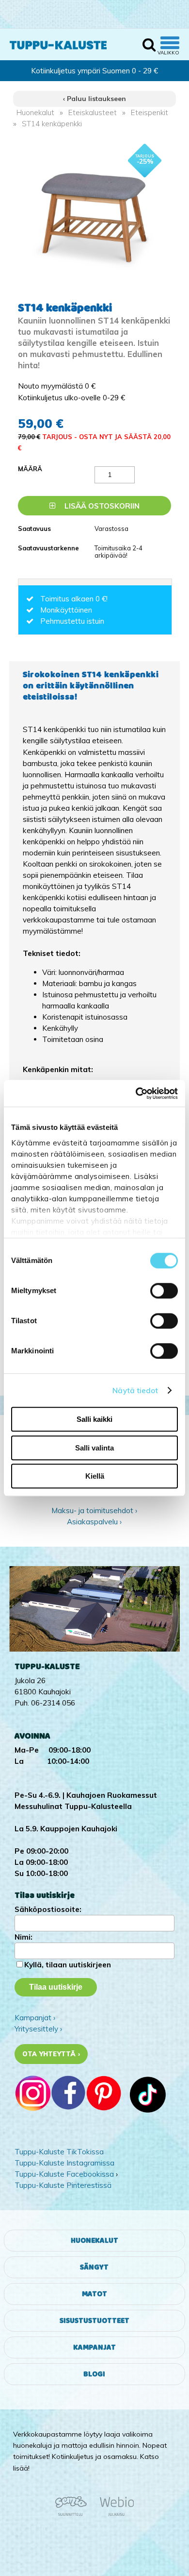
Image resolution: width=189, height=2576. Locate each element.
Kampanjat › (35, 2018)
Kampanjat (94, 2347)
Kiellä (95, 1476)
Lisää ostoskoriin (101, 506)
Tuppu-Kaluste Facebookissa (64, 2174)
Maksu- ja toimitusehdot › (94, 1510)
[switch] (164, 1291)
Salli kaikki (94, 1419)
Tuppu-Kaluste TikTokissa (59, 2152)
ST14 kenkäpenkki (52, 124)
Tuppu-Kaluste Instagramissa (64, 2163)
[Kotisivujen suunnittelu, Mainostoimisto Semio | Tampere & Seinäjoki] (74, 2514)
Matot (94, 2294)
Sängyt (94, 2267)
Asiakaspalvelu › (94, 1522)
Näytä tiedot (135, 1390)
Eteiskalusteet (93, 112)
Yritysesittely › (38, 2029)
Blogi (94, 2374)
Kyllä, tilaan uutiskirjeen (68, 1965)
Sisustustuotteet (94, 2321)
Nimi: (24, 1937)
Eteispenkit (150, 112)
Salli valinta (94, 1448)
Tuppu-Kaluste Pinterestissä (63, 2185)
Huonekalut (35, 112)
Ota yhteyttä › (51, 2054)
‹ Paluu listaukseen (94, 99)
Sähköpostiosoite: (48, 1909)
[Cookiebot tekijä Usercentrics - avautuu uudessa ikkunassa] (136, 1093)
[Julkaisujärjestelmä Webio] (114, 2514)
